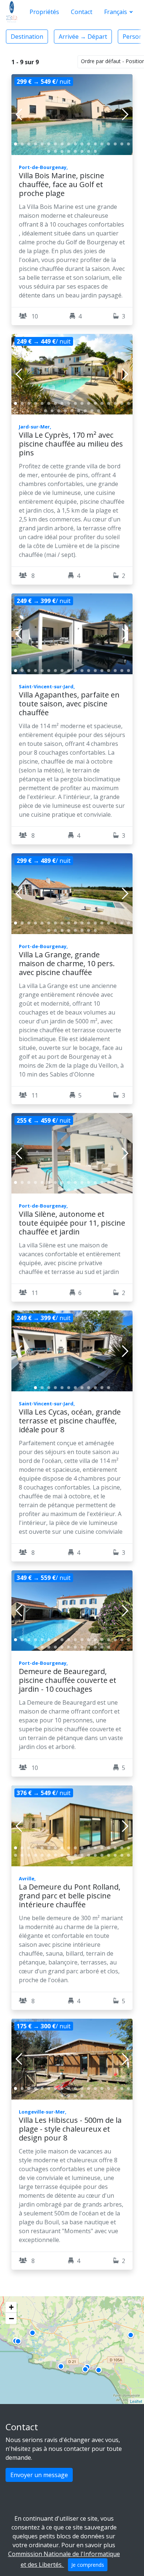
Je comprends (88, 2565)
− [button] (11, 2318)
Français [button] (116, 12)
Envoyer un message (39, 2475)
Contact (82, 12)
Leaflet (136, 2401)
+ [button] (11, 2307)
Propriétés (44, 12)
